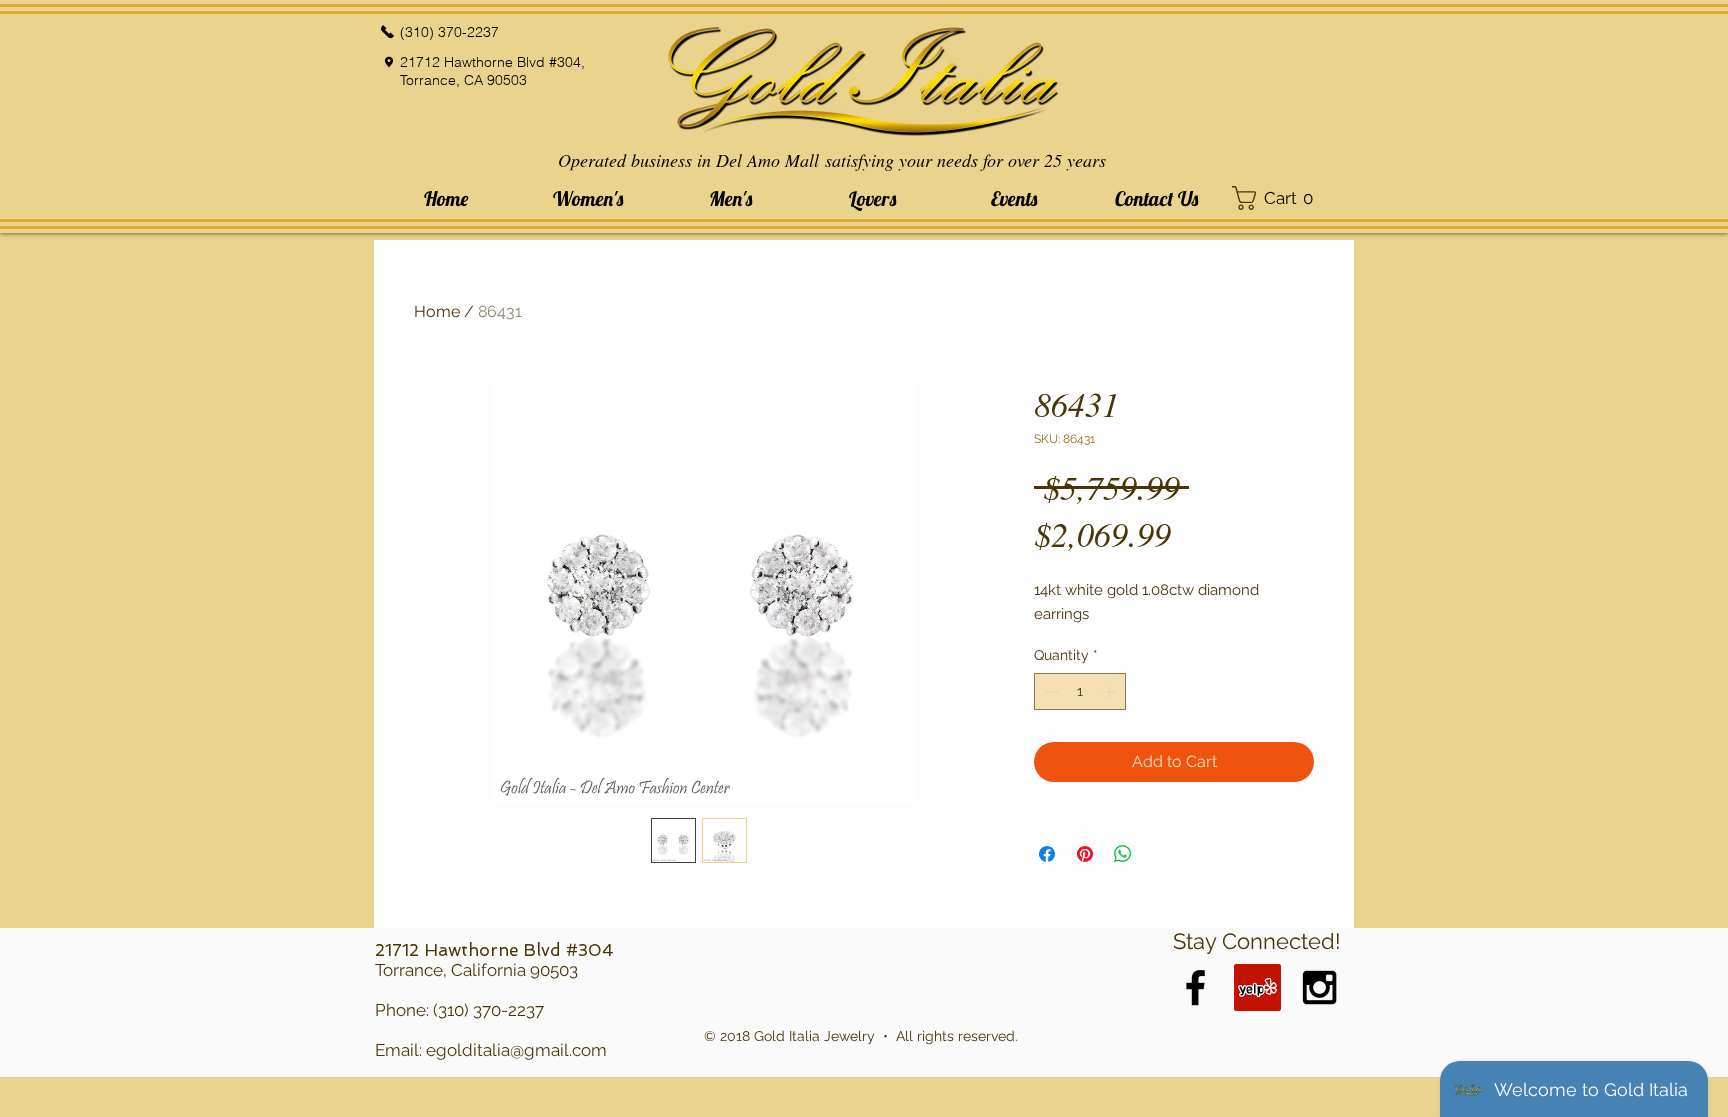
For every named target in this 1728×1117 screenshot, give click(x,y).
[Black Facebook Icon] (1195, 987)
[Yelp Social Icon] (1257, 987)
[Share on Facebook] (1047, 854)
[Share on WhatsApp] (1123, 854)
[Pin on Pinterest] (1085, 854)
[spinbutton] (1080, 691)
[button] (588, 198)
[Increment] (1110, 691)
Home (437, 311)
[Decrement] (1049, 691)
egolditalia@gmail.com (516, 1050)
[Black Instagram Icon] (1319, 987)
